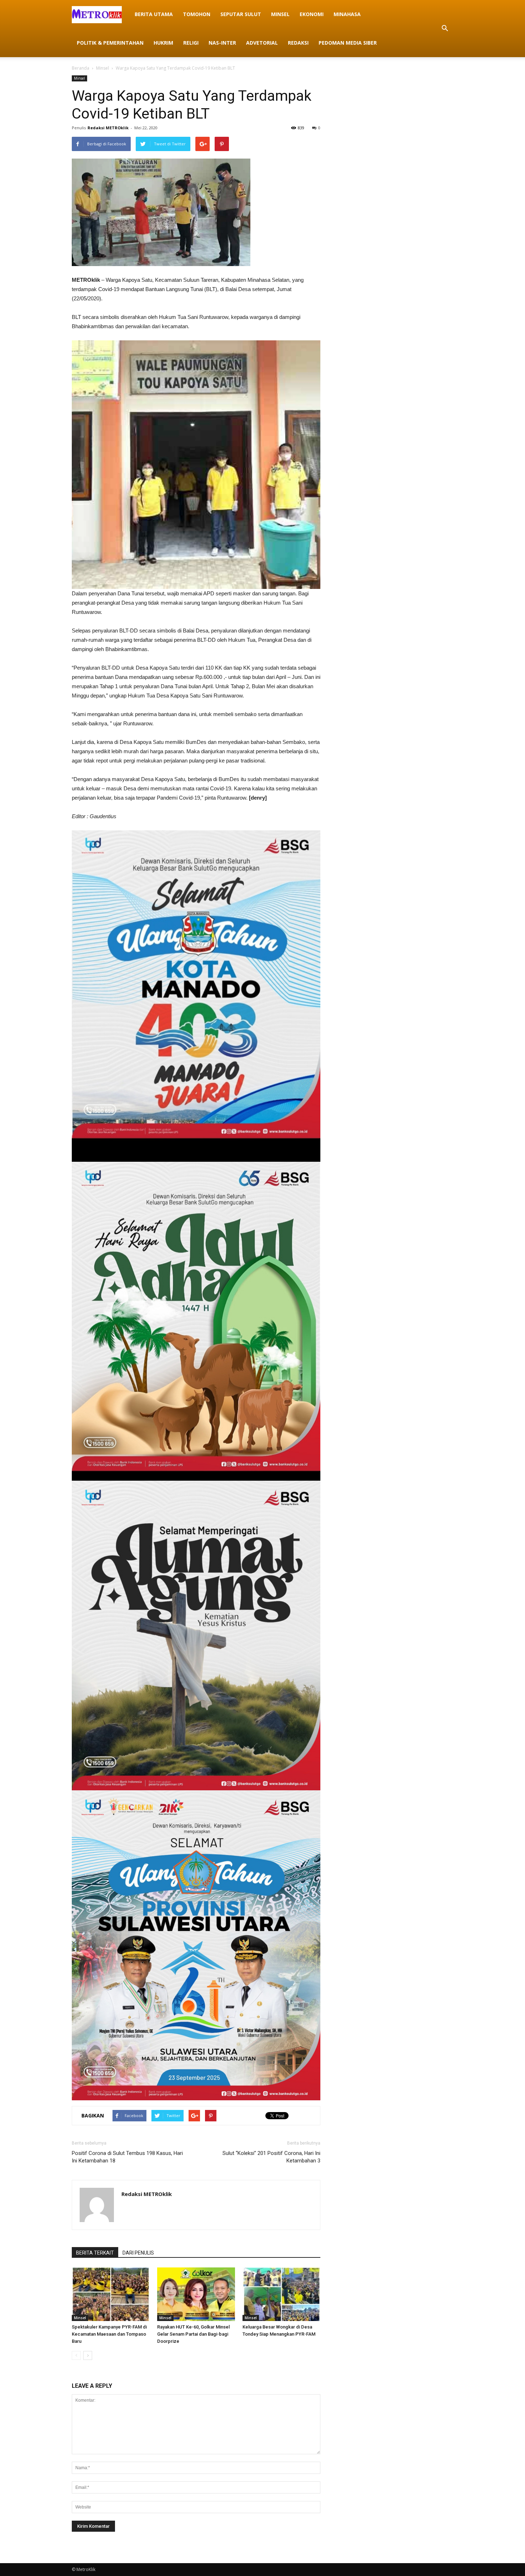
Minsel (280, 14)
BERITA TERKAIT (95, 2253)
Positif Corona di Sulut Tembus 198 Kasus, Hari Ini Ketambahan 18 (127, 2157)
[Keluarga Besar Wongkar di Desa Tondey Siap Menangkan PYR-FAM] (281, 2294)
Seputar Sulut (241, 14)
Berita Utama (154, 14)
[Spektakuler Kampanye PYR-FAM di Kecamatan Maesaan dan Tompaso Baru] (111, 2294)
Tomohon (197, 14)
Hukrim (163, 43)
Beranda (81, 68)
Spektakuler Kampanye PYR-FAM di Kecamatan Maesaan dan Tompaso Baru (109, 2334)
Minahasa (347, 14)
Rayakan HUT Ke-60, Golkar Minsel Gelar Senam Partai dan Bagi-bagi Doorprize (193, 2334)
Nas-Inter (222, 43)
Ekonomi (312, 14)
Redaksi (298, 43)
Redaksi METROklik (108, 128)
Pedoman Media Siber (348, 43)
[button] (445, 29)
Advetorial (262, 43)
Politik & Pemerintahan (110, 43)
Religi (191, 43)
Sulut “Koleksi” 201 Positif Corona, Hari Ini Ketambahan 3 (271, 2157)
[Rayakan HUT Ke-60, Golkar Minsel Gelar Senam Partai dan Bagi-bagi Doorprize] (196, 2294)
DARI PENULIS (138, 2253)
